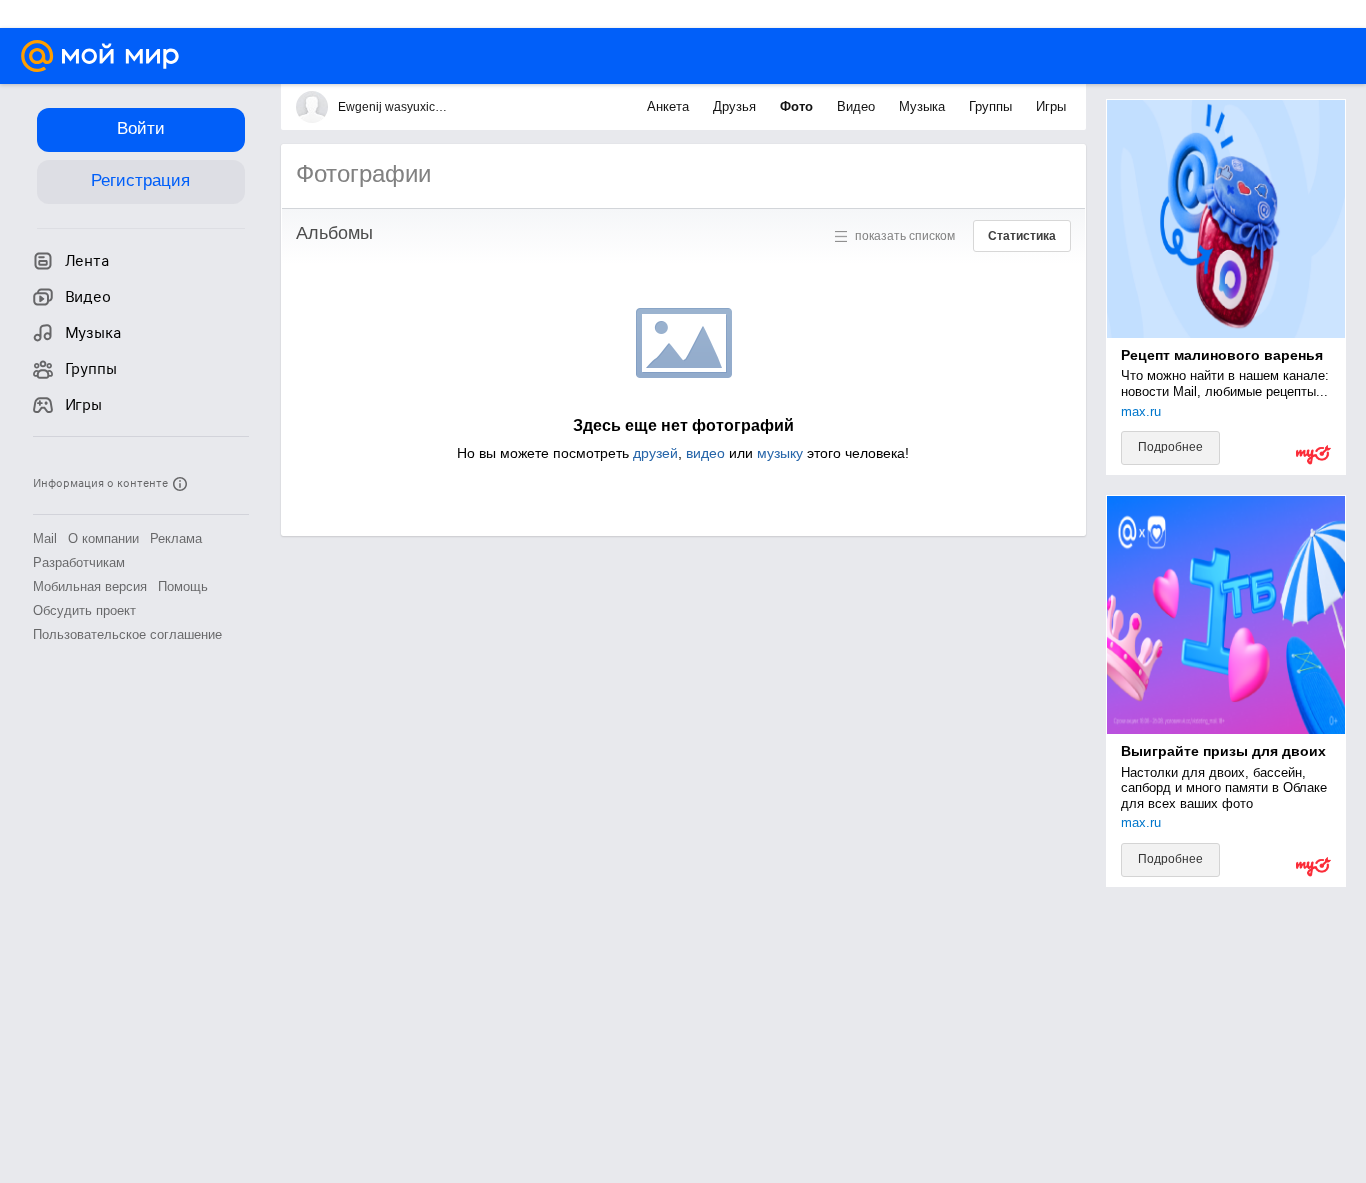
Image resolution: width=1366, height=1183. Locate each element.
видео (705, 453)
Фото (798, 106)
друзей (655, 453)
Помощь (183, 586)
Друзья (736, 106)
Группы (992, 106)
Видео (858, 106)
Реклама (176, 538)
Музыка (924, 106)
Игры (1051, 106)
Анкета (670, 106)
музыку (780, 453)
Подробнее (1170, 447)
